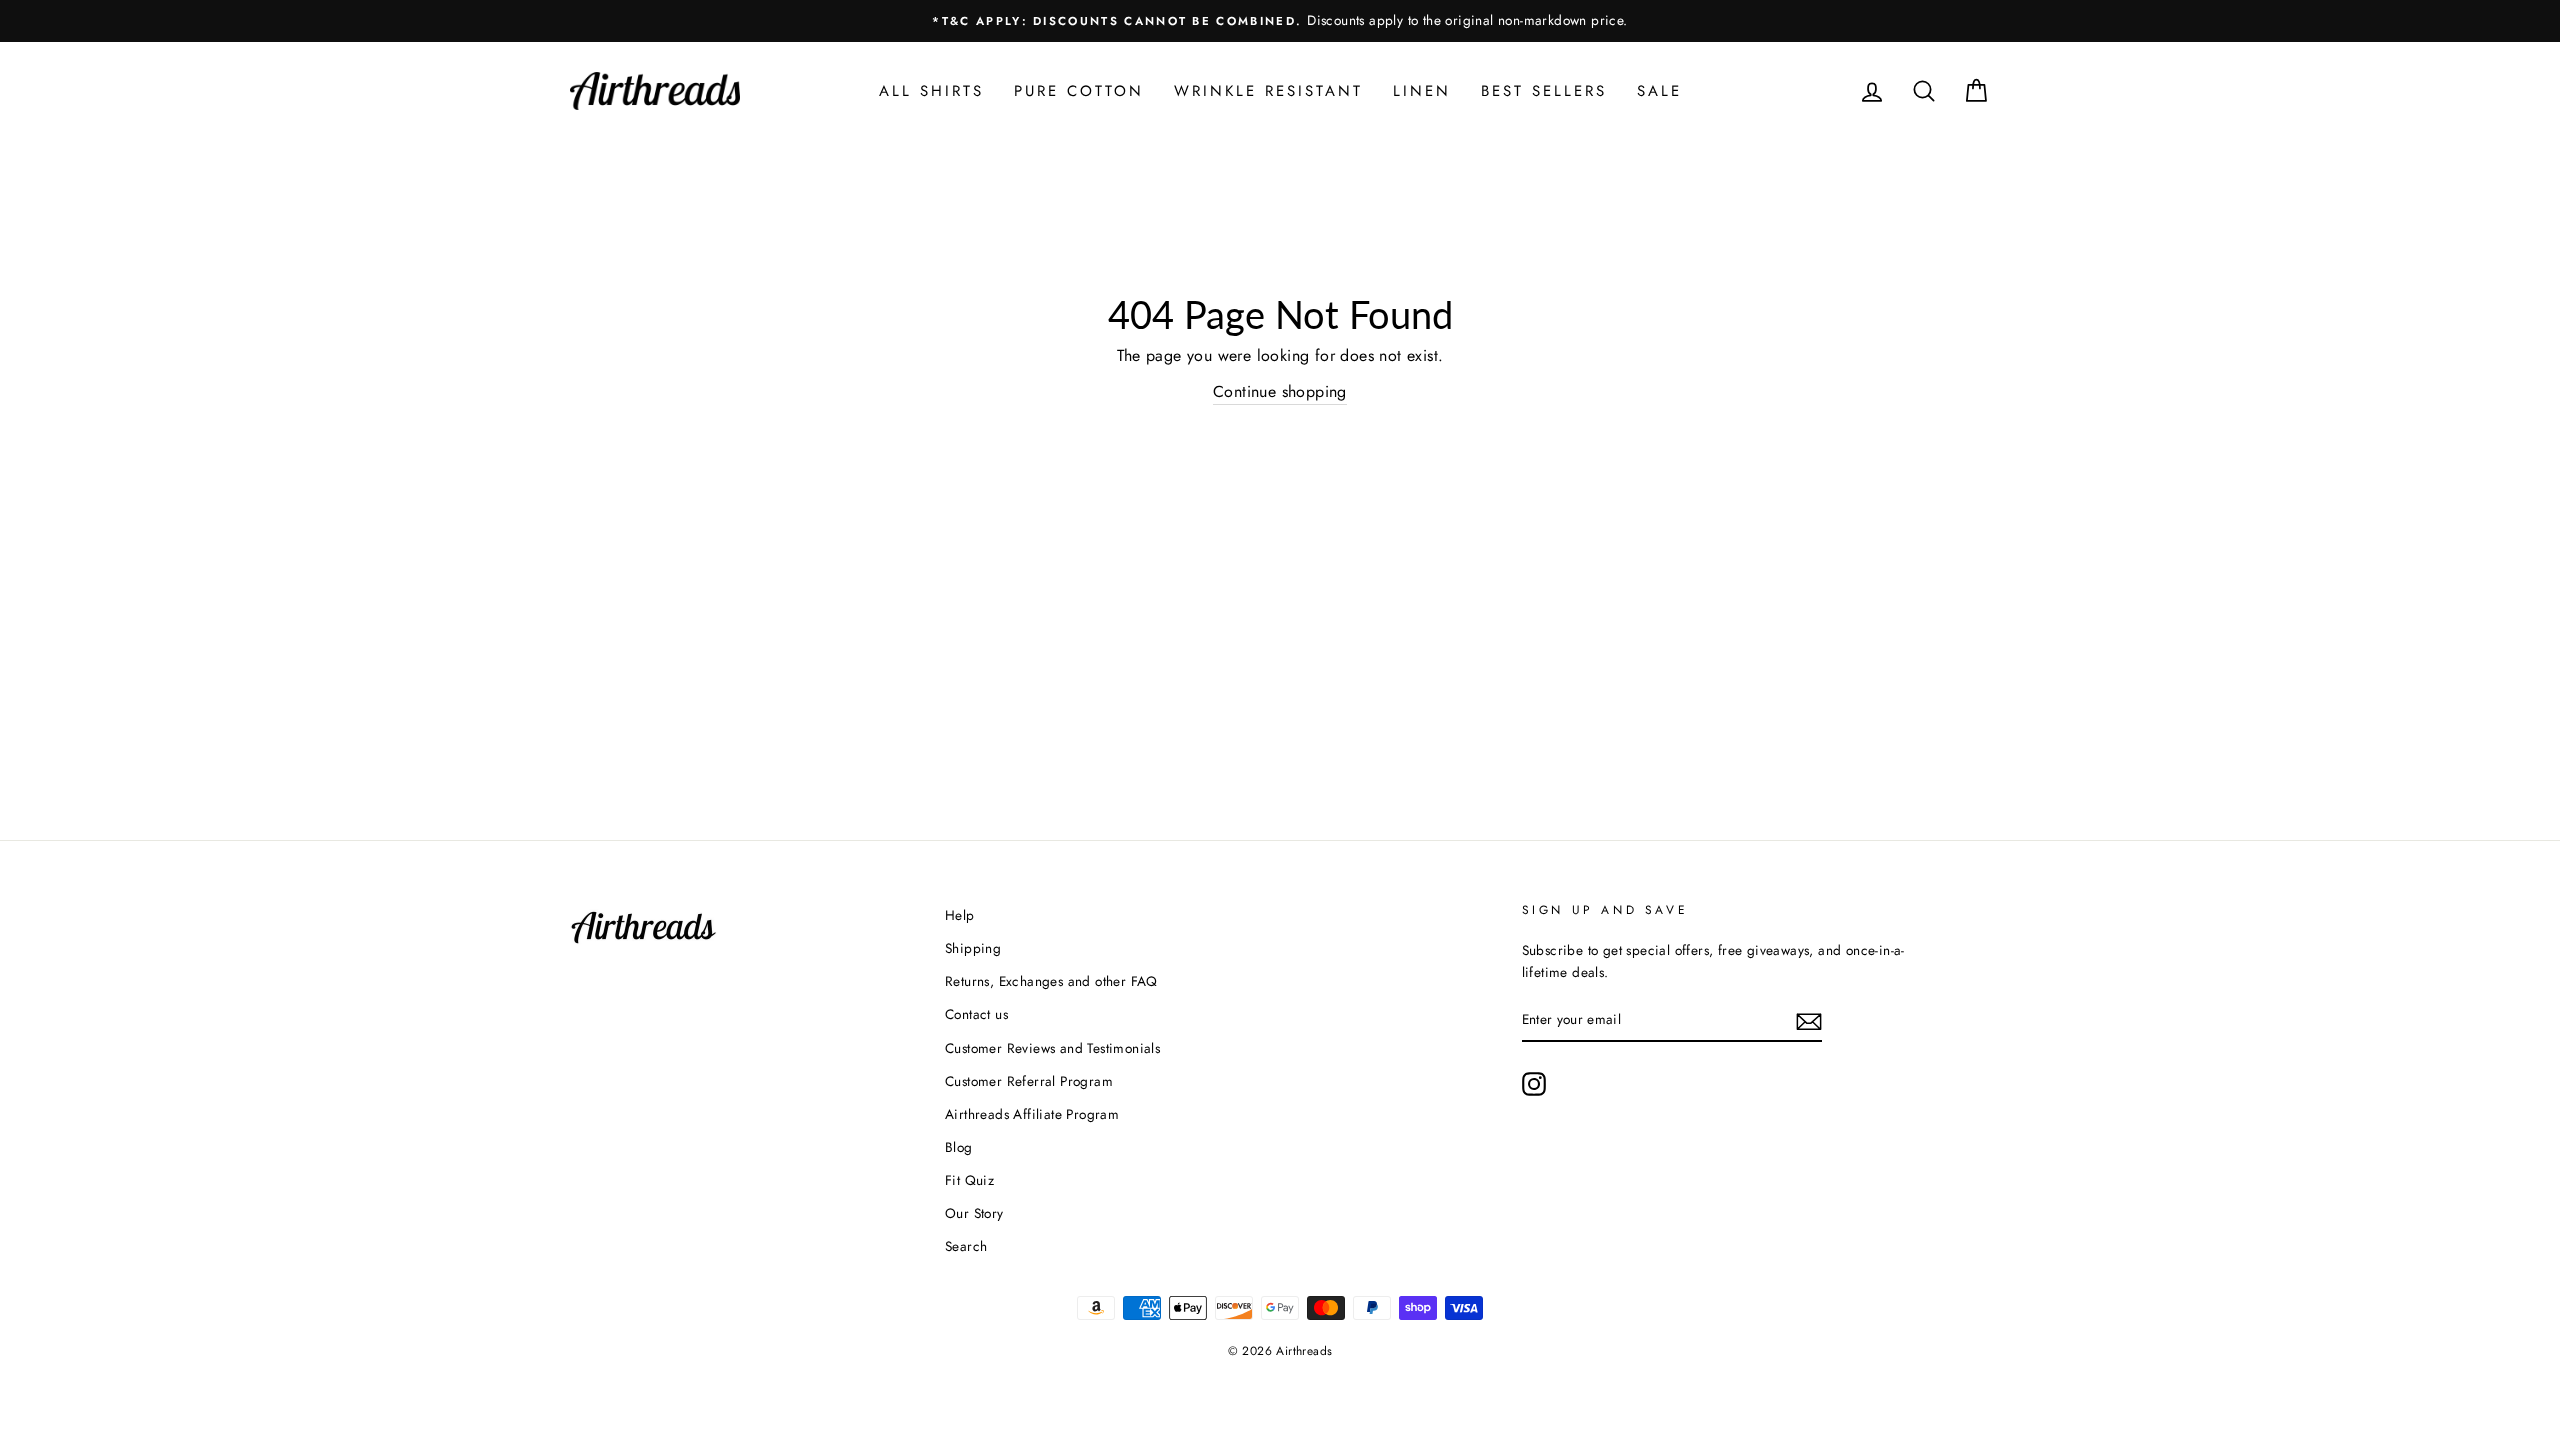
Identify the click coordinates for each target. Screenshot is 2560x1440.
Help (960, 915)
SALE (1659, 91)
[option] (1280, 21)
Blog (959, 1147)
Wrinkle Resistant (1268, 91)
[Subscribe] (1809, 1020)
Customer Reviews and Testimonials (1052, 1048)
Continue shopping (1280, 391)
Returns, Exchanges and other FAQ (1051, 981)
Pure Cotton (1079, 91)
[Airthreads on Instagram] (1534, 1084)
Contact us (976, 1014)
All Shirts (931, 91)
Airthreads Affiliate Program (1032, 1114)
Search (966, 1246)
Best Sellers (1544, 91)
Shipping (973, 948)
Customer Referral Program (1029, 1081)
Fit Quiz (969, 1180)
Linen (1422, 91)
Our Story (974, 1213)
